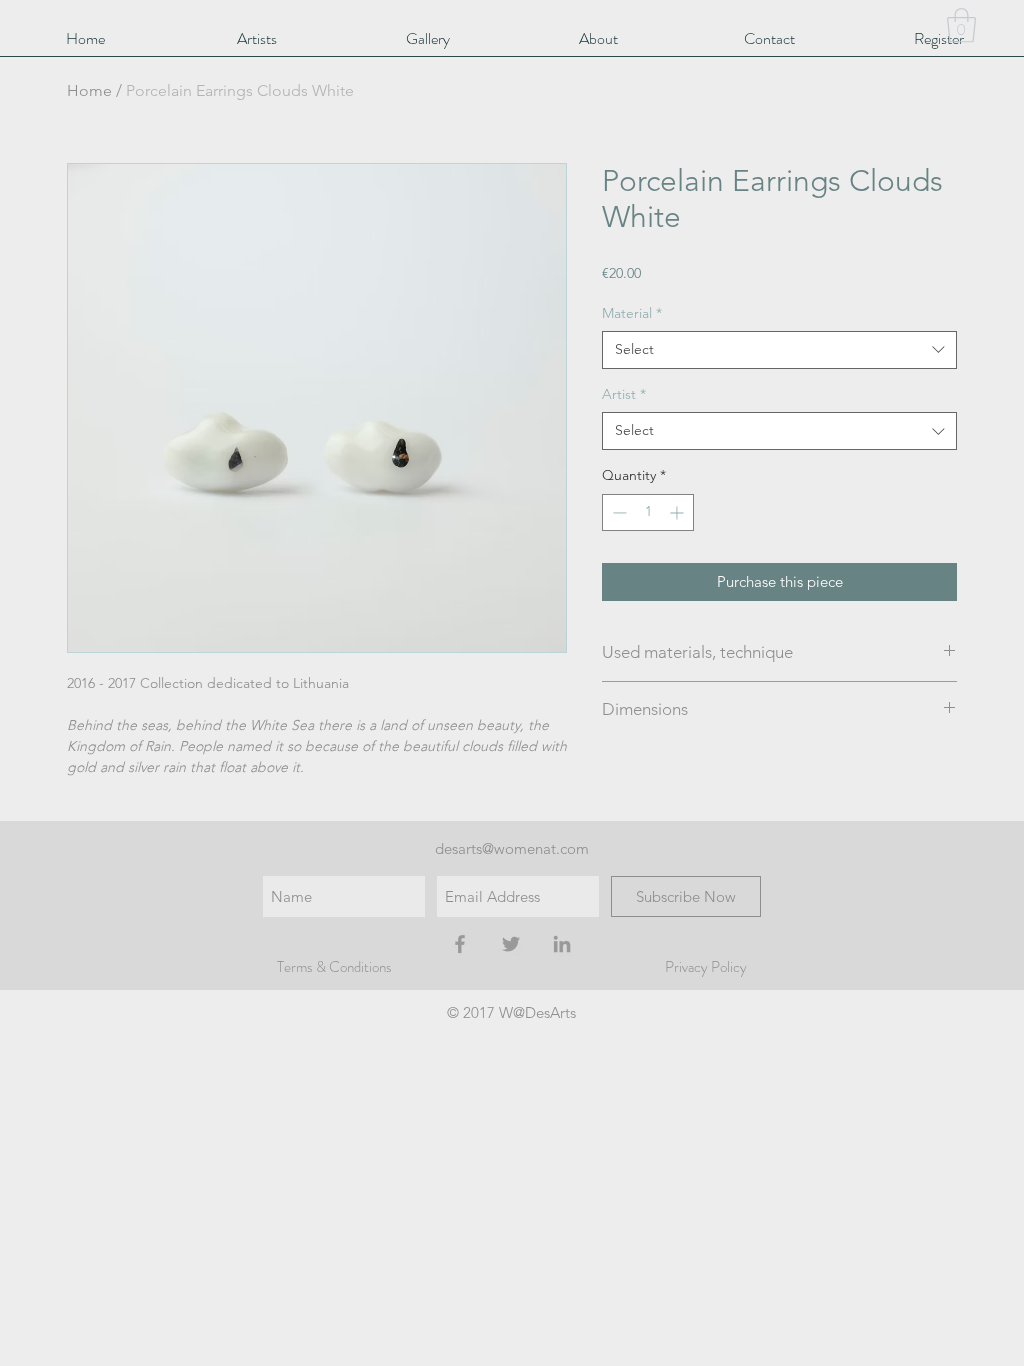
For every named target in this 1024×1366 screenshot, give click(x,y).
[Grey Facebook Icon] (460, 944)
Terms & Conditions (334, 967)
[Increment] (678, 512)
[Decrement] (617, 512)
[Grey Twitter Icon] (511, 944)
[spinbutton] (648, 512)
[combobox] (779, 350)
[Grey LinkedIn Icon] (562, 944)
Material (632, 313)
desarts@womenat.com (512, 848)
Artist (624, 394)
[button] (961, 25)
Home (89, 90)
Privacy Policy (706, 967)
